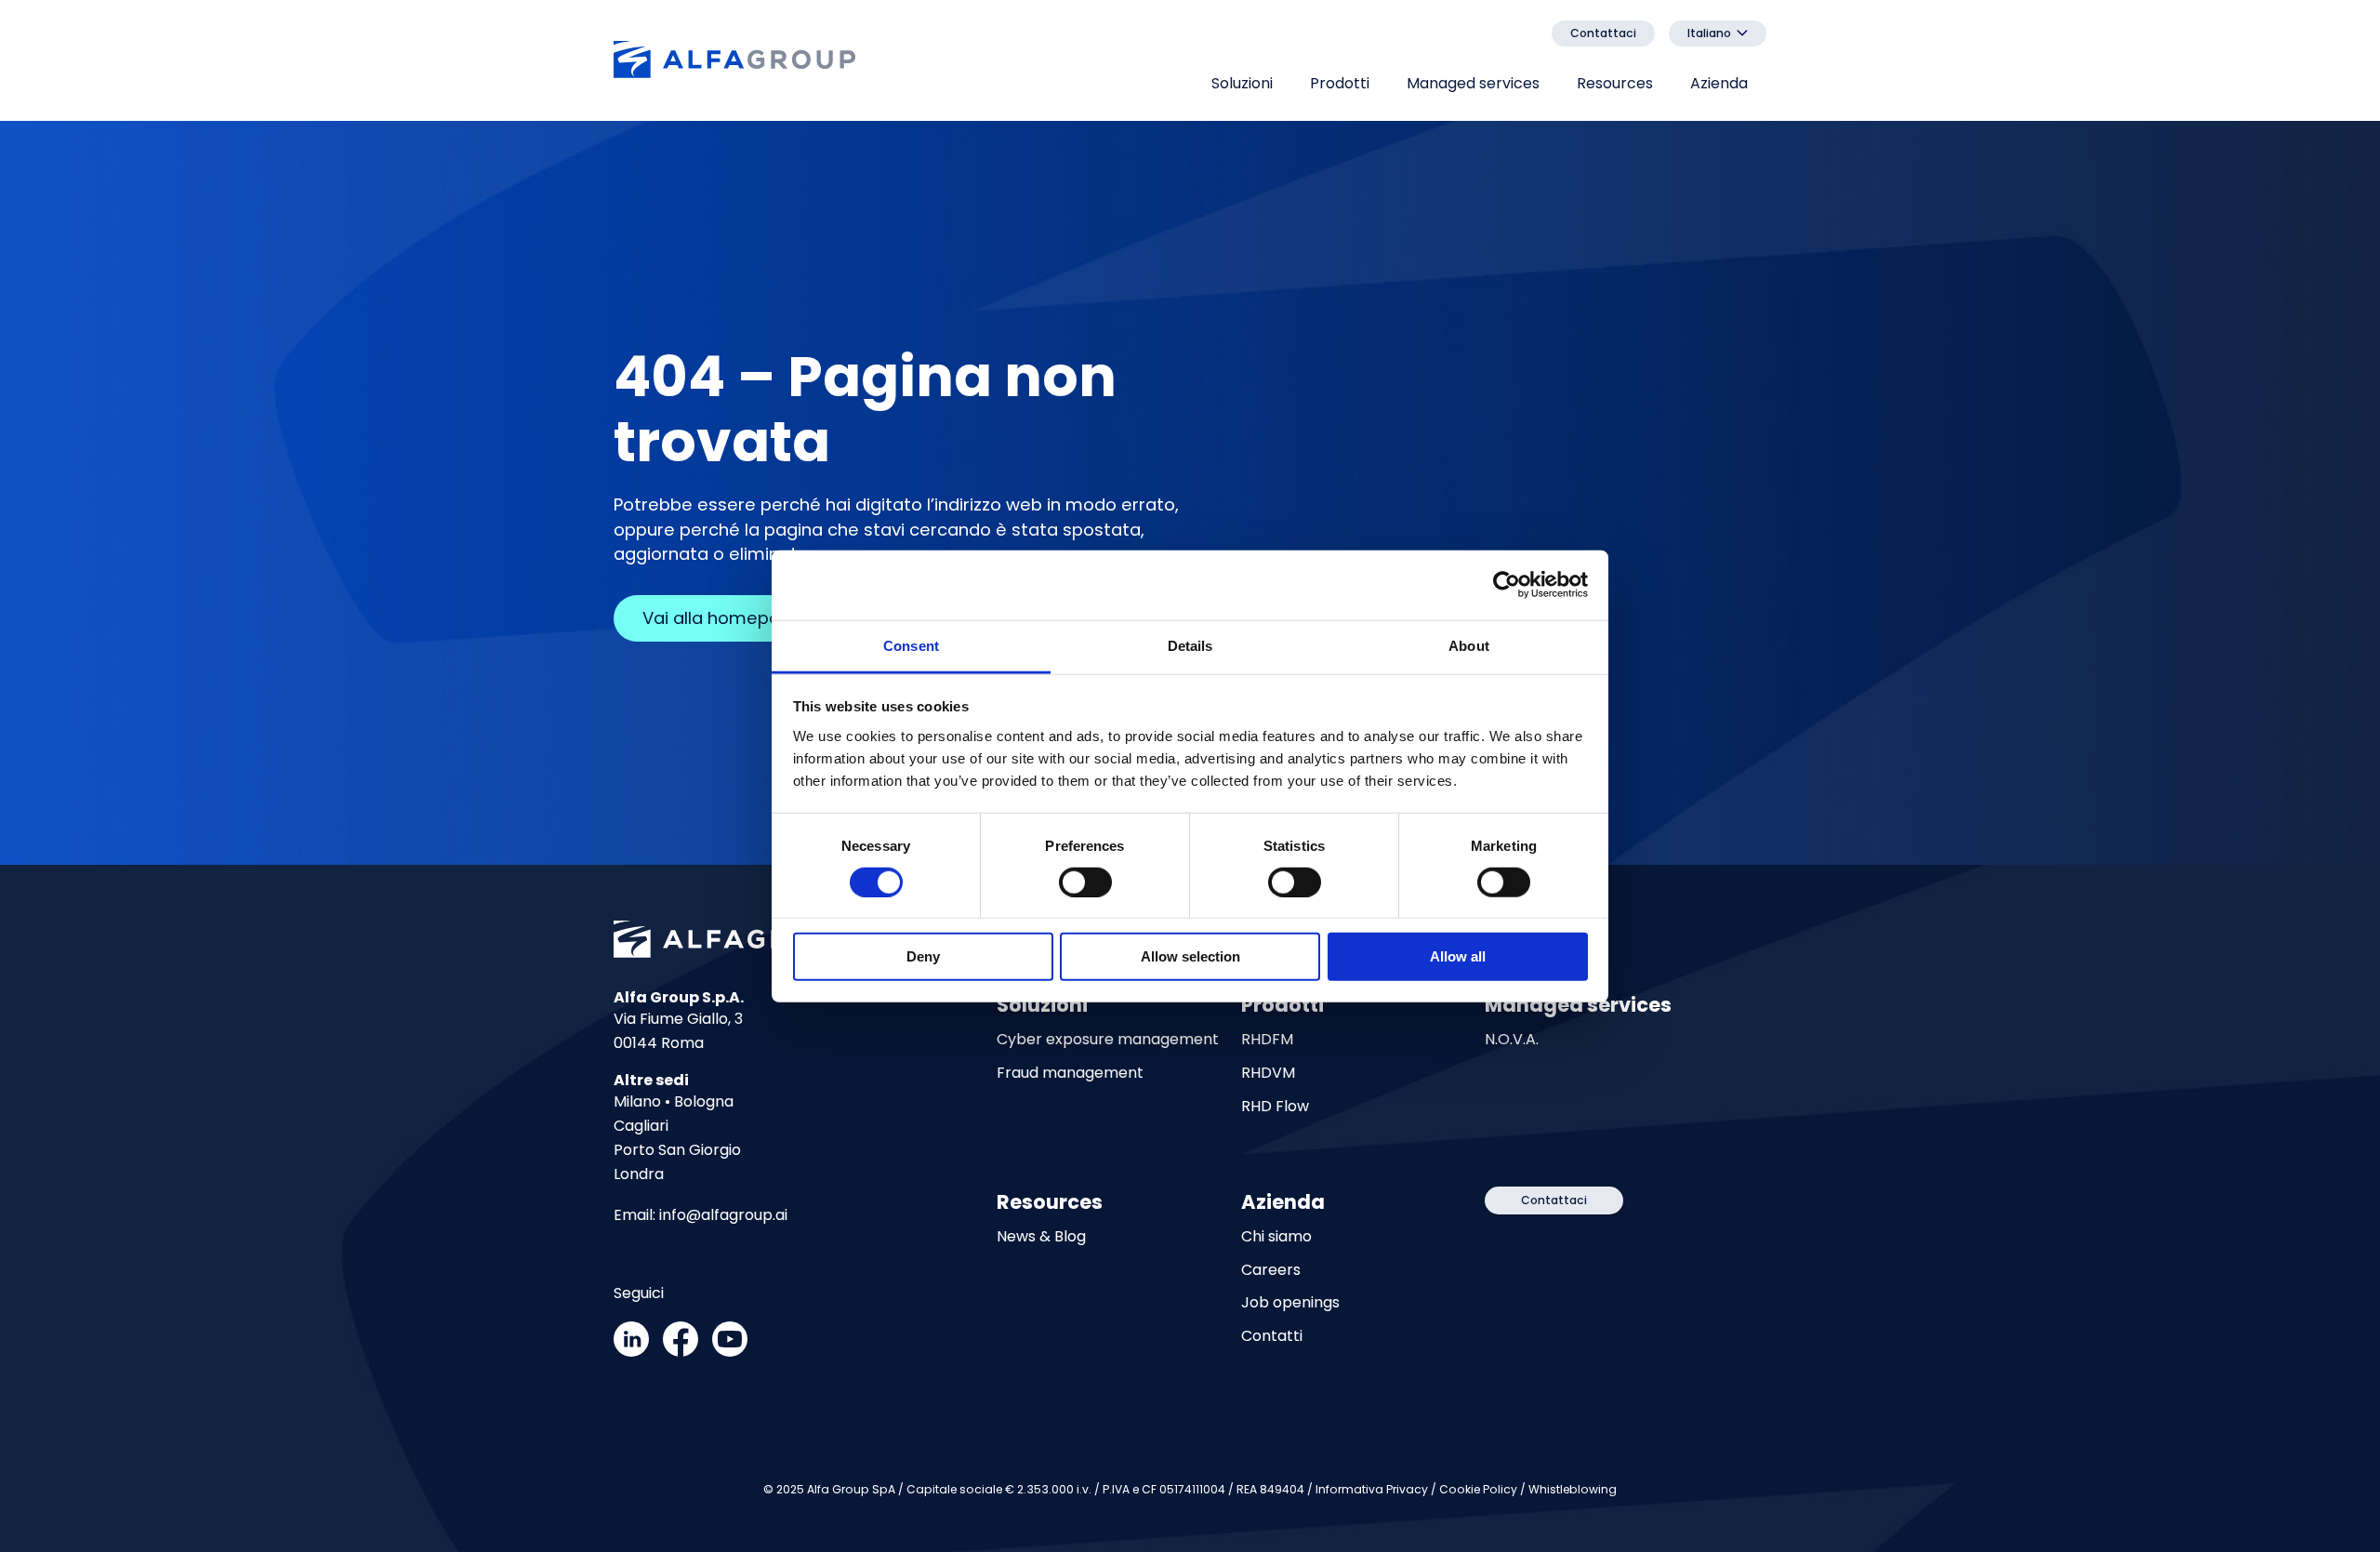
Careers (1271, 1271)
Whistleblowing (1573, 1489)
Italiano (1709, 33)
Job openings (1290, 1303)
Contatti (1272, 1337)
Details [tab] (1190, 645)
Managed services (1473, 83)
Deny (923, 956)
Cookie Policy (1478, 1489)
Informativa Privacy (1372, 1489)
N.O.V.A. (1512, 1040)
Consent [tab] (911, 645)
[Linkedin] (631, 1352)
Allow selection (1190, 956)
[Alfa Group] (734, 61)
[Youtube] (730, 1352)
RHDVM (1268, 1074)
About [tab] (1469, 645)
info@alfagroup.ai (723, 1215)
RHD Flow (1275, 1107)
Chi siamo (1276, 1237)
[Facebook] (681, 1352)
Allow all (1458, 956)
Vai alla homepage (722, 618)
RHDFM (1267, 1040)
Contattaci (1603, 33)
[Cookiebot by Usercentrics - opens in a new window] (1507, 585)
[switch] (1085, 882)
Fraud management (1070, 1074)
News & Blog (1041, 1237)
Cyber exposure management (1108, 1040)
